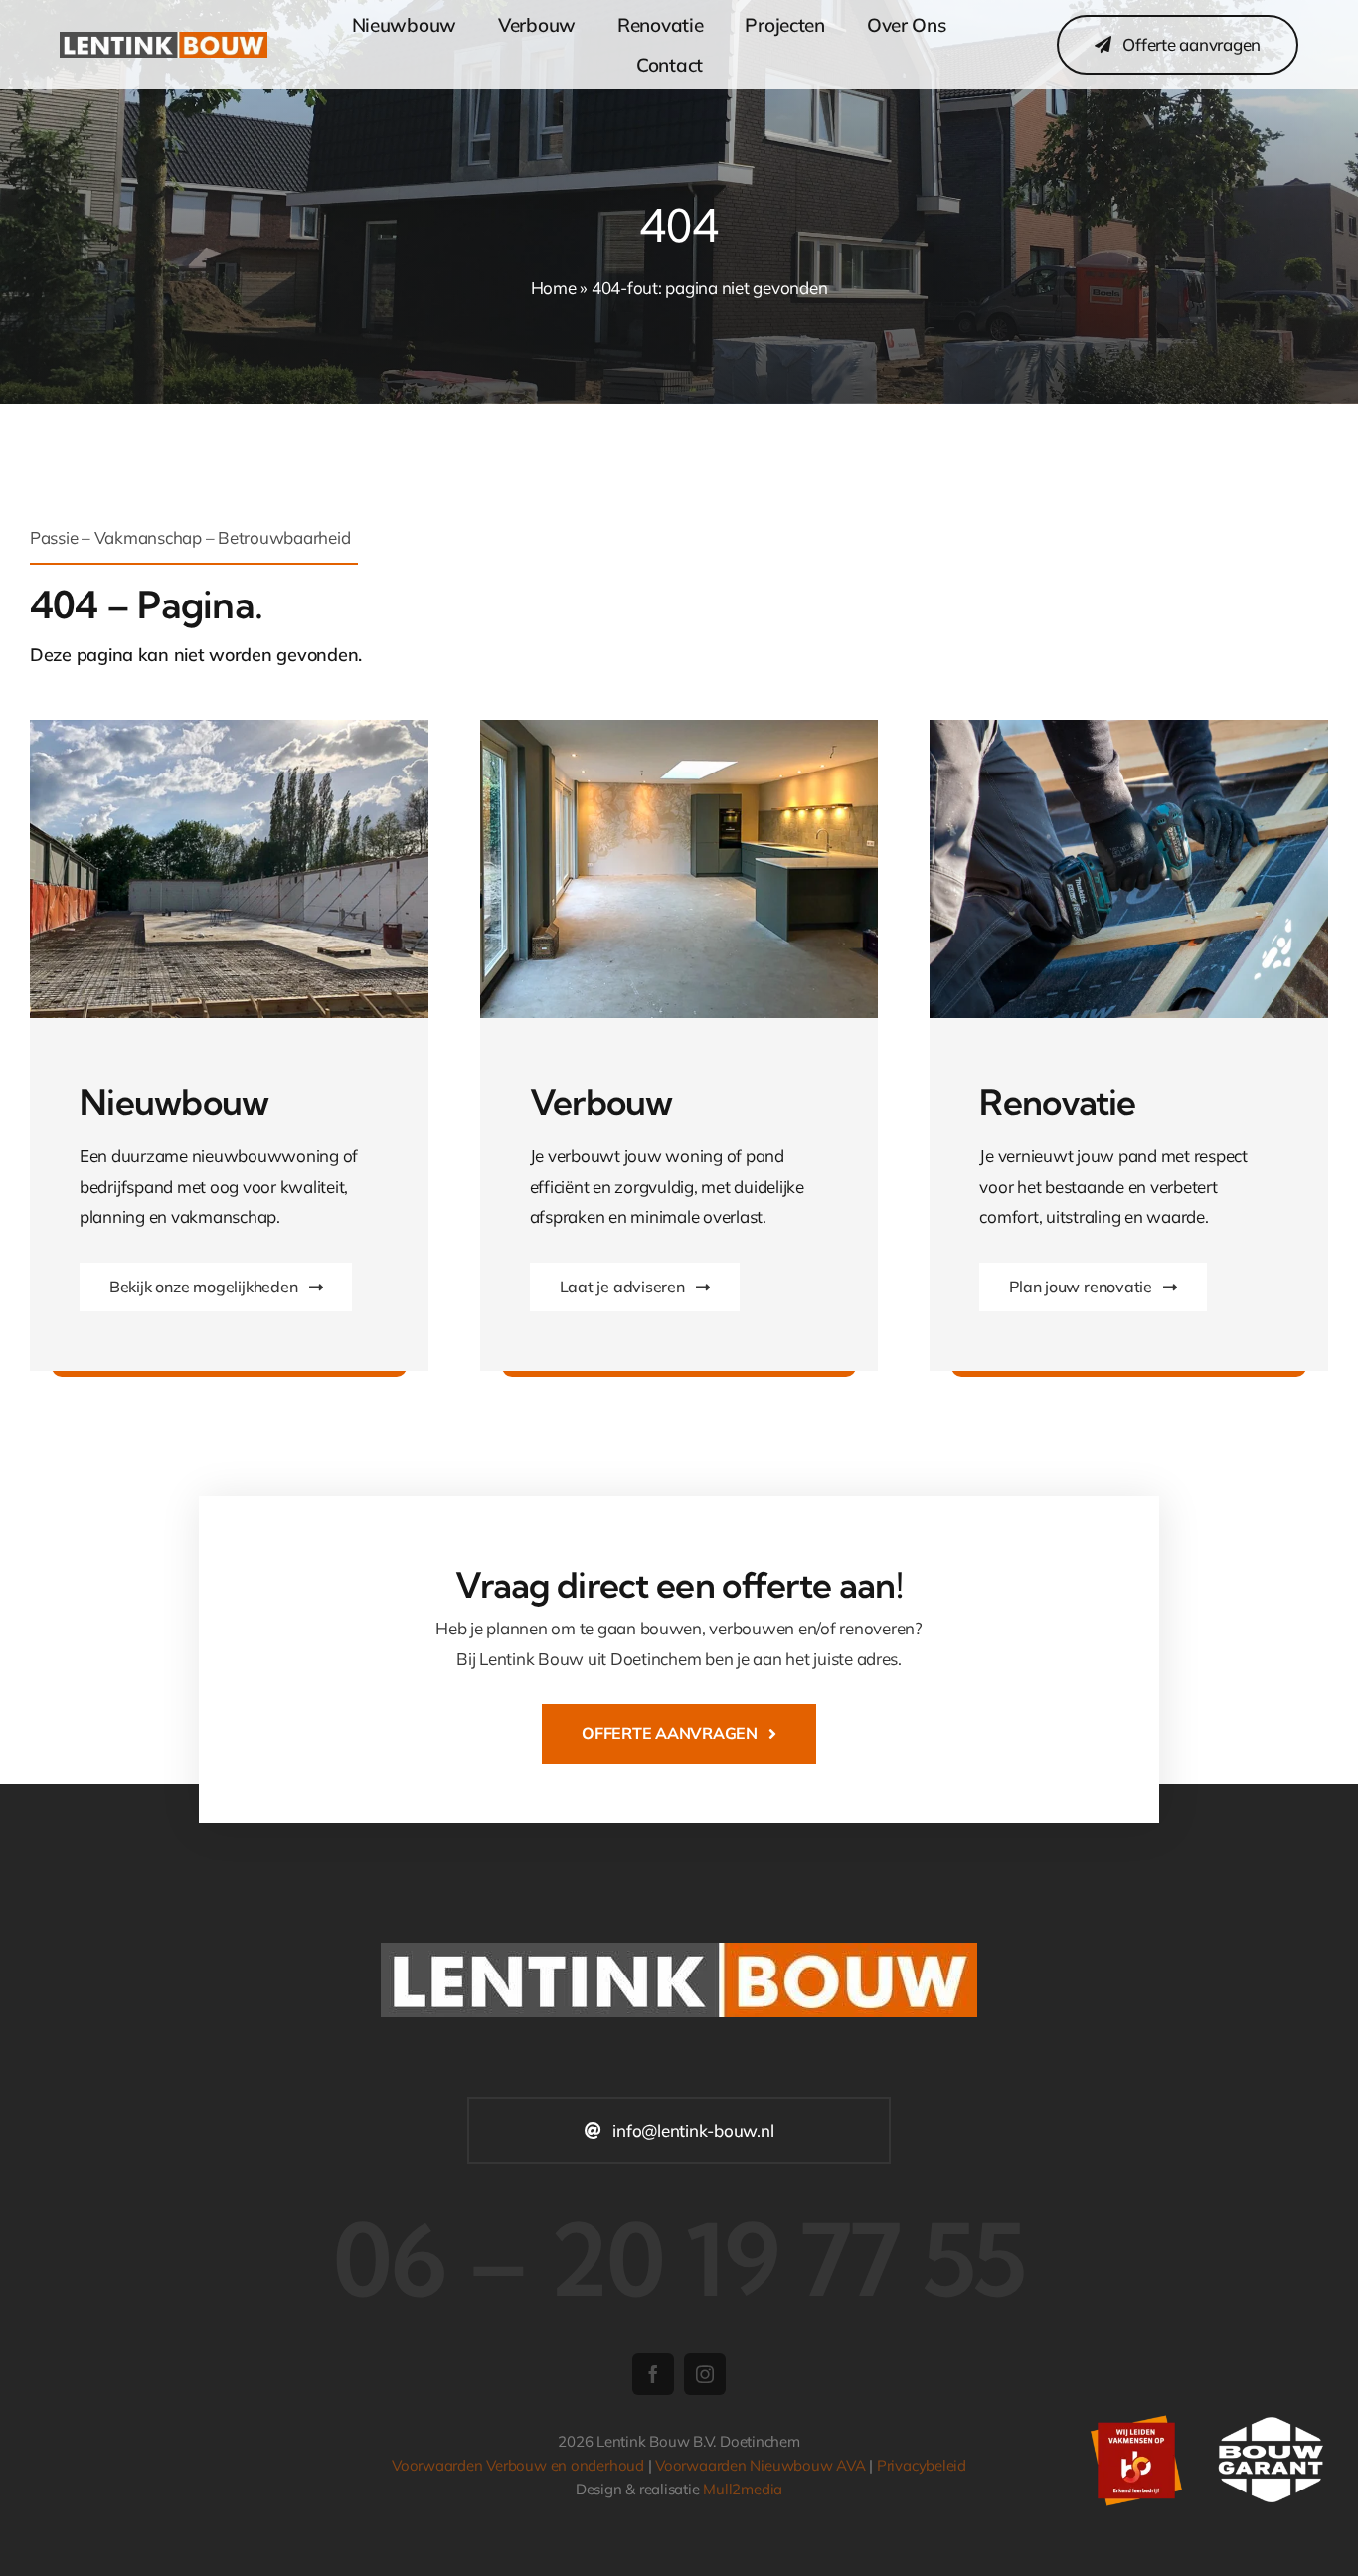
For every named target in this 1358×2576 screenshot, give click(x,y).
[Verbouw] (1129, 728)
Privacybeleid (922, 2465)
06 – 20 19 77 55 (679, 2259)
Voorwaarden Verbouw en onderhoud (518, 2465)
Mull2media (743, 2489)
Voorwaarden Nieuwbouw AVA (760, 2465)
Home (554, 288)
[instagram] (705, 2374)
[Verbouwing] (679, 728)
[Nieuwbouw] (229, 728)
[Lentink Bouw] (164, 40)
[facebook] (653, 2374)
